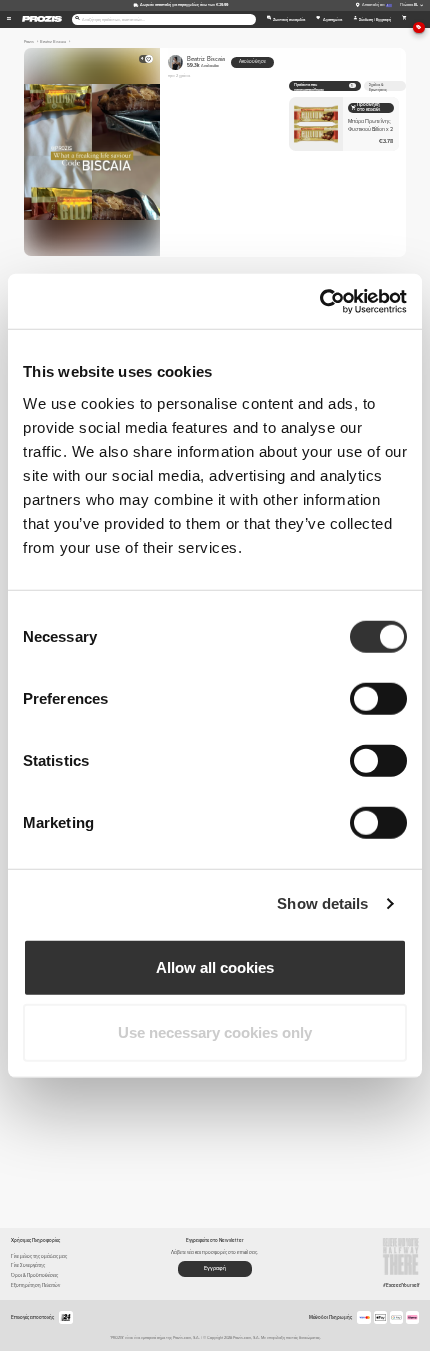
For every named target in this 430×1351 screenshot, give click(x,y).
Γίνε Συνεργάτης (28, 1265)
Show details (322, 903)
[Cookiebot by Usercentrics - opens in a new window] (319, 301)
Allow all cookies (215, 966)
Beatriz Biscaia (206, 61)
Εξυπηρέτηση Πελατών (35, 1285)
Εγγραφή (215, 1268)
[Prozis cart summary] (404, 19)
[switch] (378, 698)
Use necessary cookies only (215, 1032)
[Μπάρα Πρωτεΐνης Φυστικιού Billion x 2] (344, 124)
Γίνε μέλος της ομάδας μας (39, 1256)
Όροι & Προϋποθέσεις (34, 1275)
